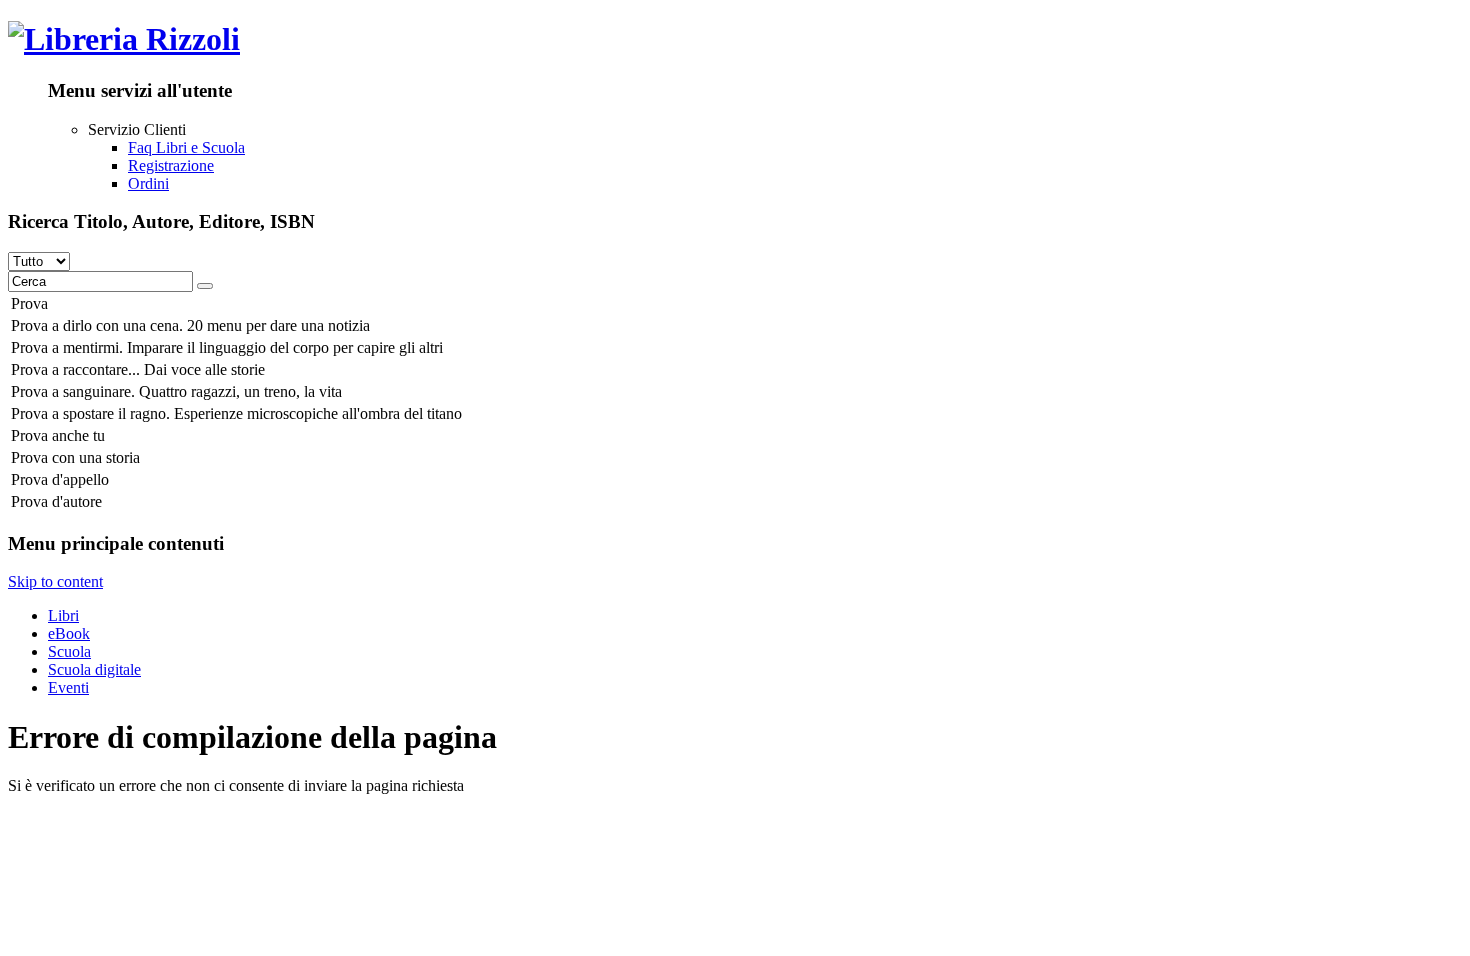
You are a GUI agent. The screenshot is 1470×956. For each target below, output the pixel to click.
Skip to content (55, 581)
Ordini (148, 183)
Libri (63, 615)
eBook (69, 633)
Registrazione (171, 165)
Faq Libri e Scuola (186, 147)
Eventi (68, 687)
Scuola (69, 651)
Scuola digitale (94, 669)
